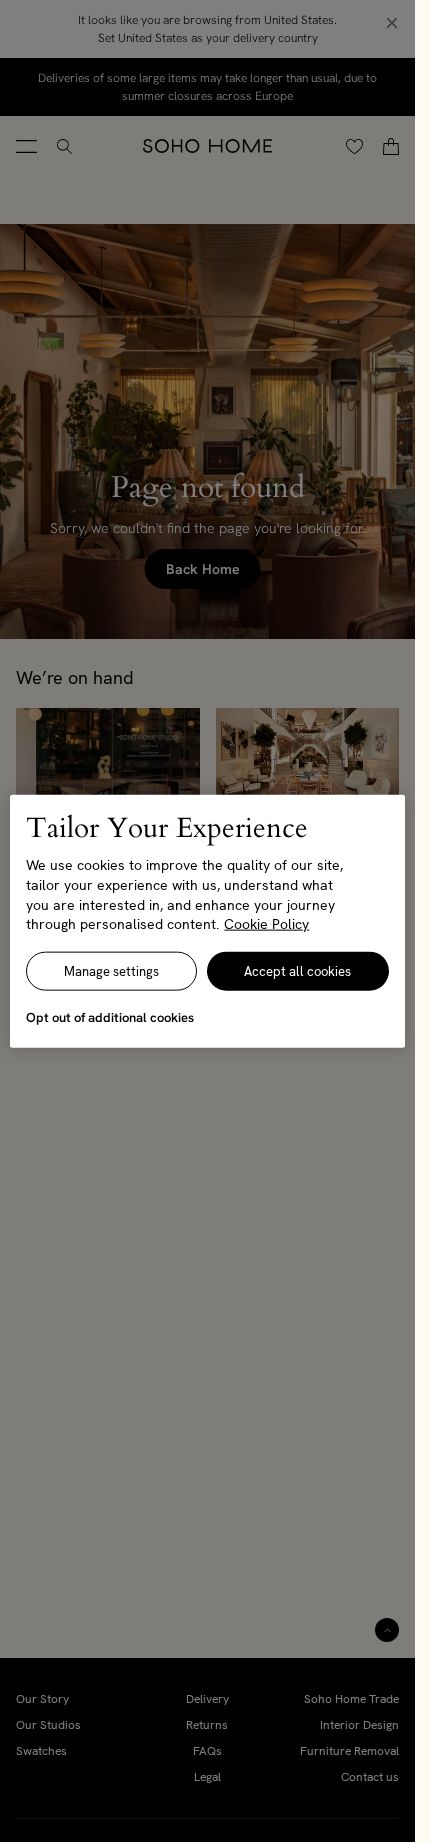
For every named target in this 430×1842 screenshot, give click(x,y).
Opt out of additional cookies (110, 1016)
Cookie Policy (266, 924)
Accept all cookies (297, 970)
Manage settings (111, 970)
